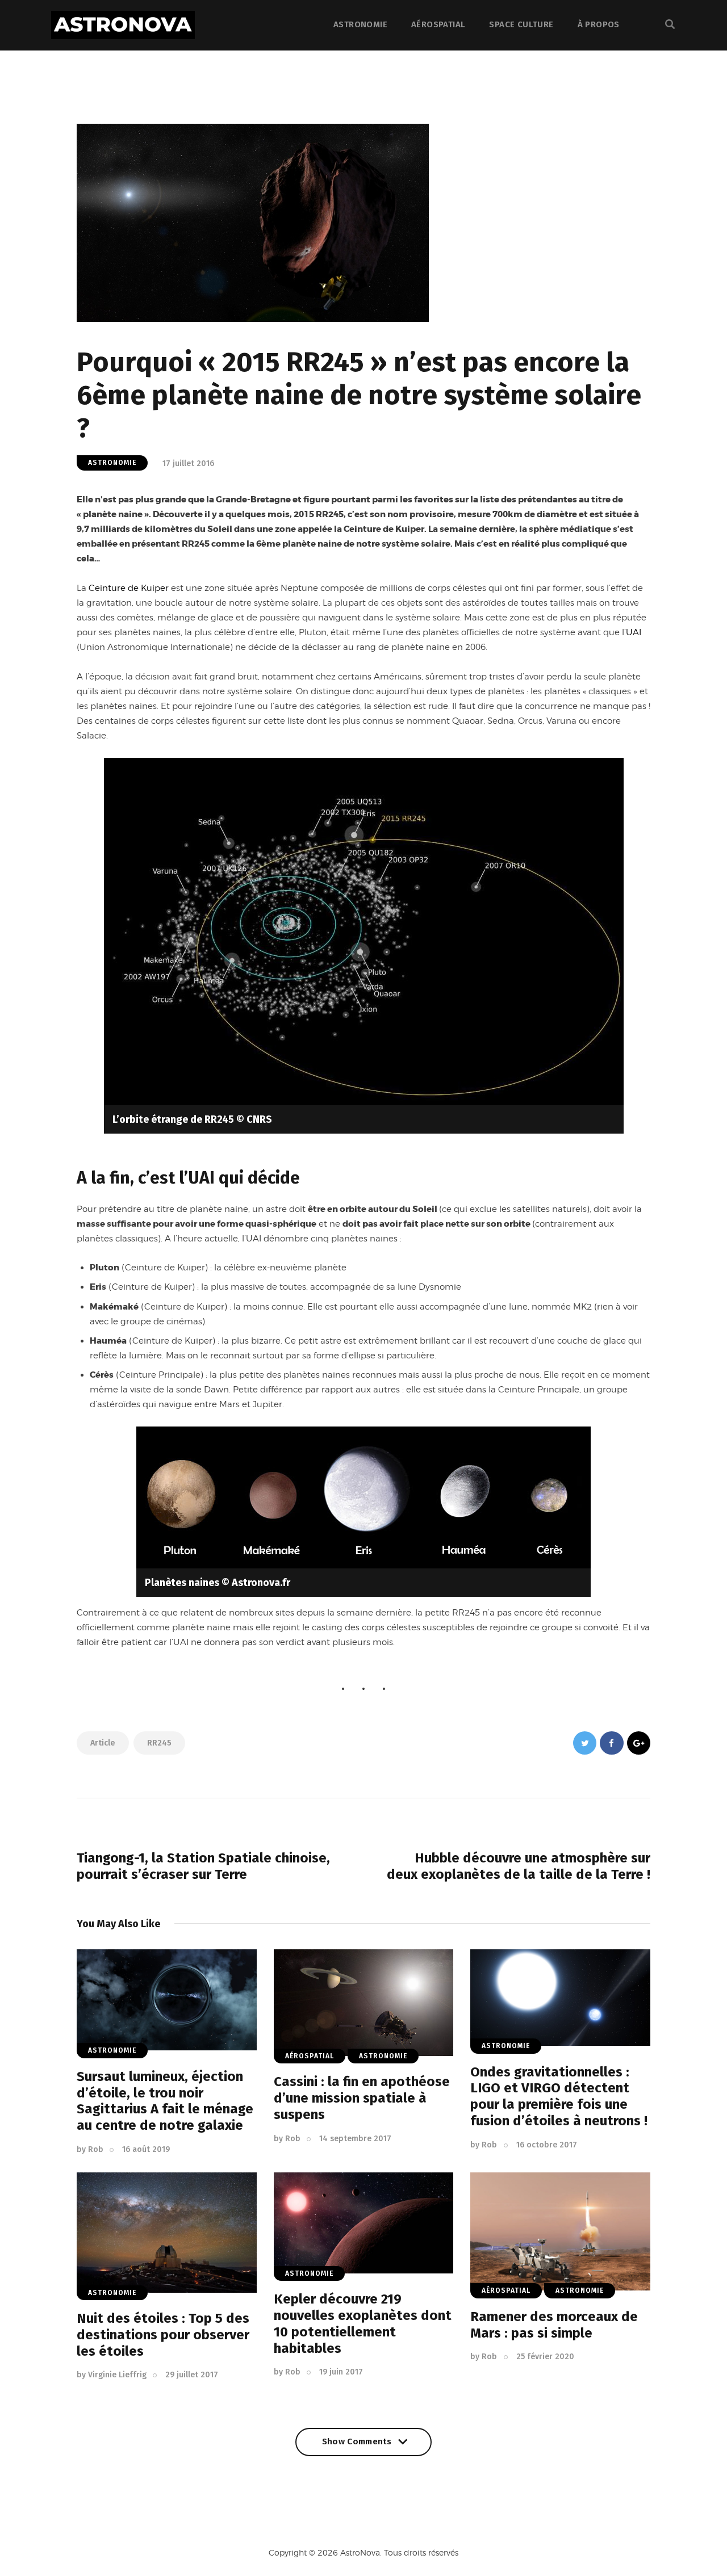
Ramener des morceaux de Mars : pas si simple (554, 2325)
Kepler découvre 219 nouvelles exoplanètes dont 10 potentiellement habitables (363, 2323)
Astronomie (112, 463)
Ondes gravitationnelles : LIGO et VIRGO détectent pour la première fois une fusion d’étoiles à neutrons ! (559, 2096)
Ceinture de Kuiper (129, 588)
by (90, 2149)
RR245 (159, 1743)
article (103, 1743)
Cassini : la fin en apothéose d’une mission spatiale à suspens (362, 2098)
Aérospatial (310, 2056)
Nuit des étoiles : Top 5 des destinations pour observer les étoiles (163, 2335)
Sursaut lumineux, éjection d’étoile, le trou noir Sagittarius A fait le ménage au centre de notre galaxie (165, 2101)
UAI (634, 632)
